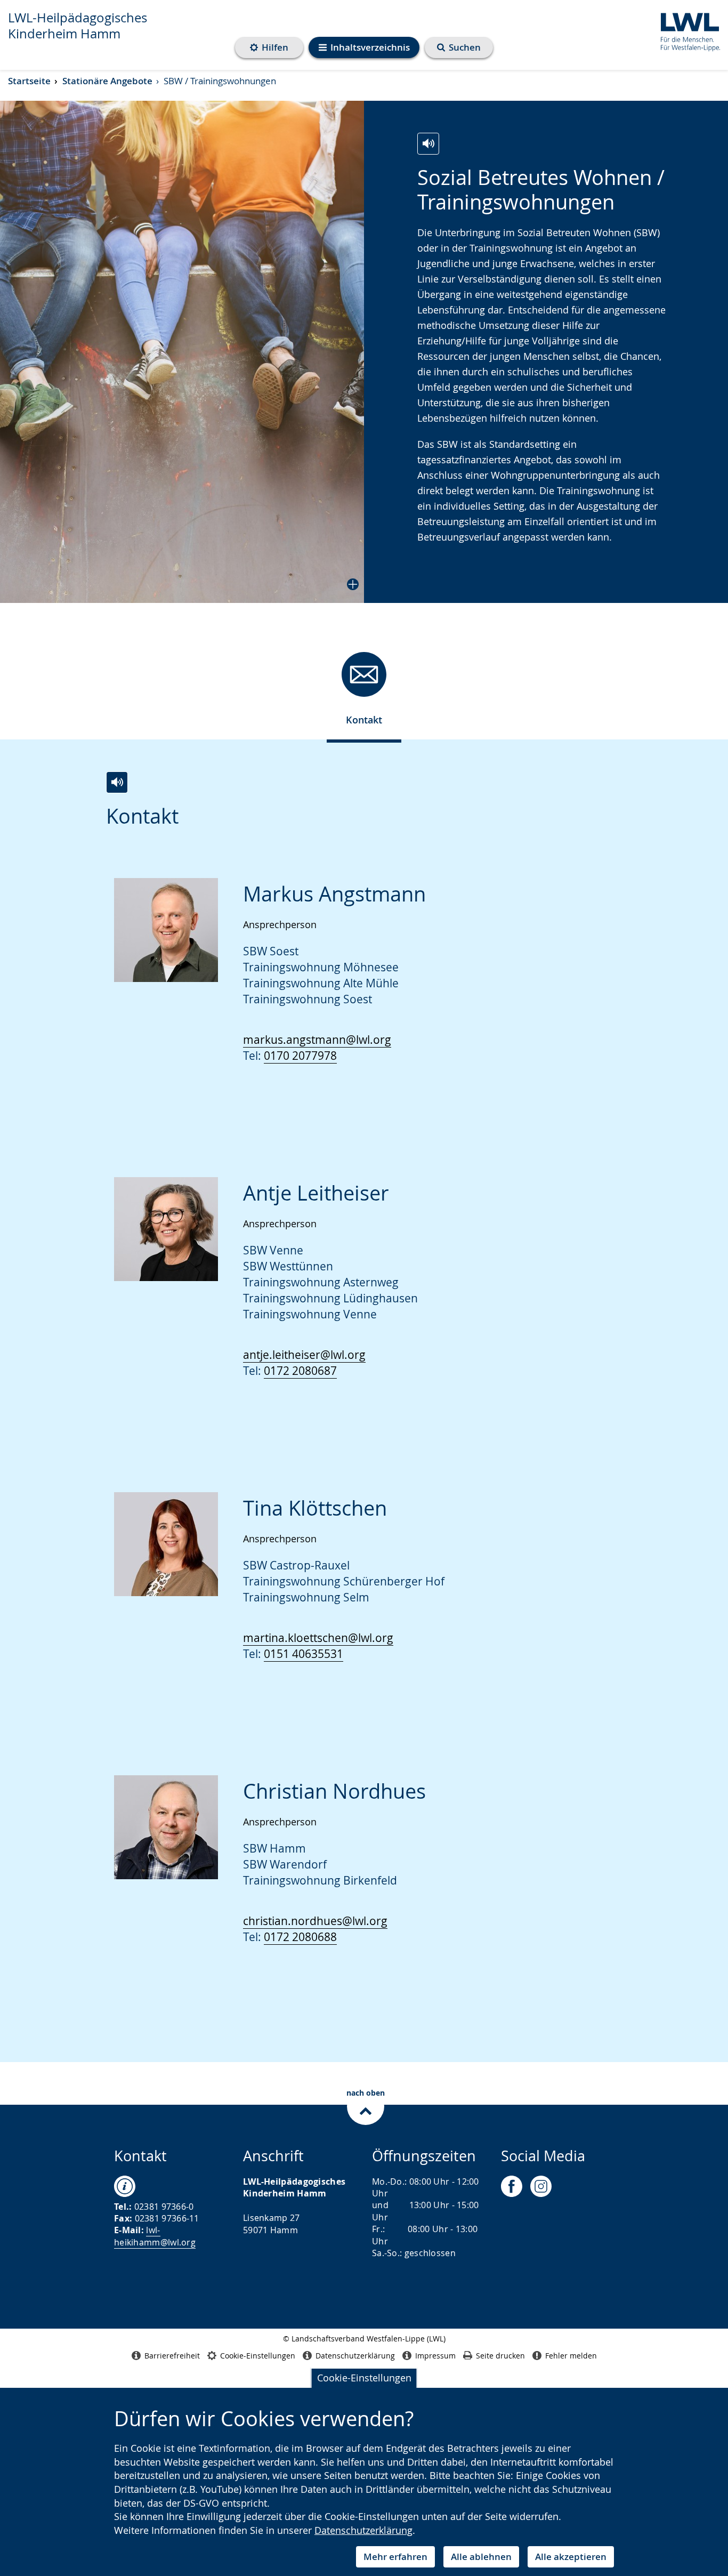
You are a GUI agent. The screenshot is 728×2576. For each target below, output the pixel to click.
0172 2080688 (300, 1937)
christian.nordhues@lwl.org (315, 1921)
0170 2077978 (300, 1056)
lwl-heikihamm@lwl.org (155, 2236)
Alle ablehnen (481, 2557)
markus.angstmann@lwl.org (317, 1040)
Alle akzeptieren (571, 2557)
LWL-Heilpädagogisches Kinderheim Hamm (78, 26)
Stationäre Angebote (107, 81)
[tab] (364, 693)
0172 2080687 (300, 1371)
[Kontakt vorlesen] (117, 782)
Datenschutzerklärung (363, 2530)
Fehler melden (571, 2356)
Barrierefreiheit (172, 2356)
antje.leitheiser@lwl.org (304, 1355)
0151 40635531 (304, 1654)
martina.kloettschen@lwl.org (318, 1638)
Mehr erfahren (395, 2557)
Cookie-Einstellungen (364, 2378)
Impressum (435, 2356)
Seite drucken (500, 2356)
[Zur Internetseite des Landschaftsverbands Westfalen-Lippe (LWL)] (686, 30)
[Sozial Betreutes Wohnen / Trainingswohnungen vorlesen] (428, 144)
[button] (182, 352)
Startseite (29, 81)
